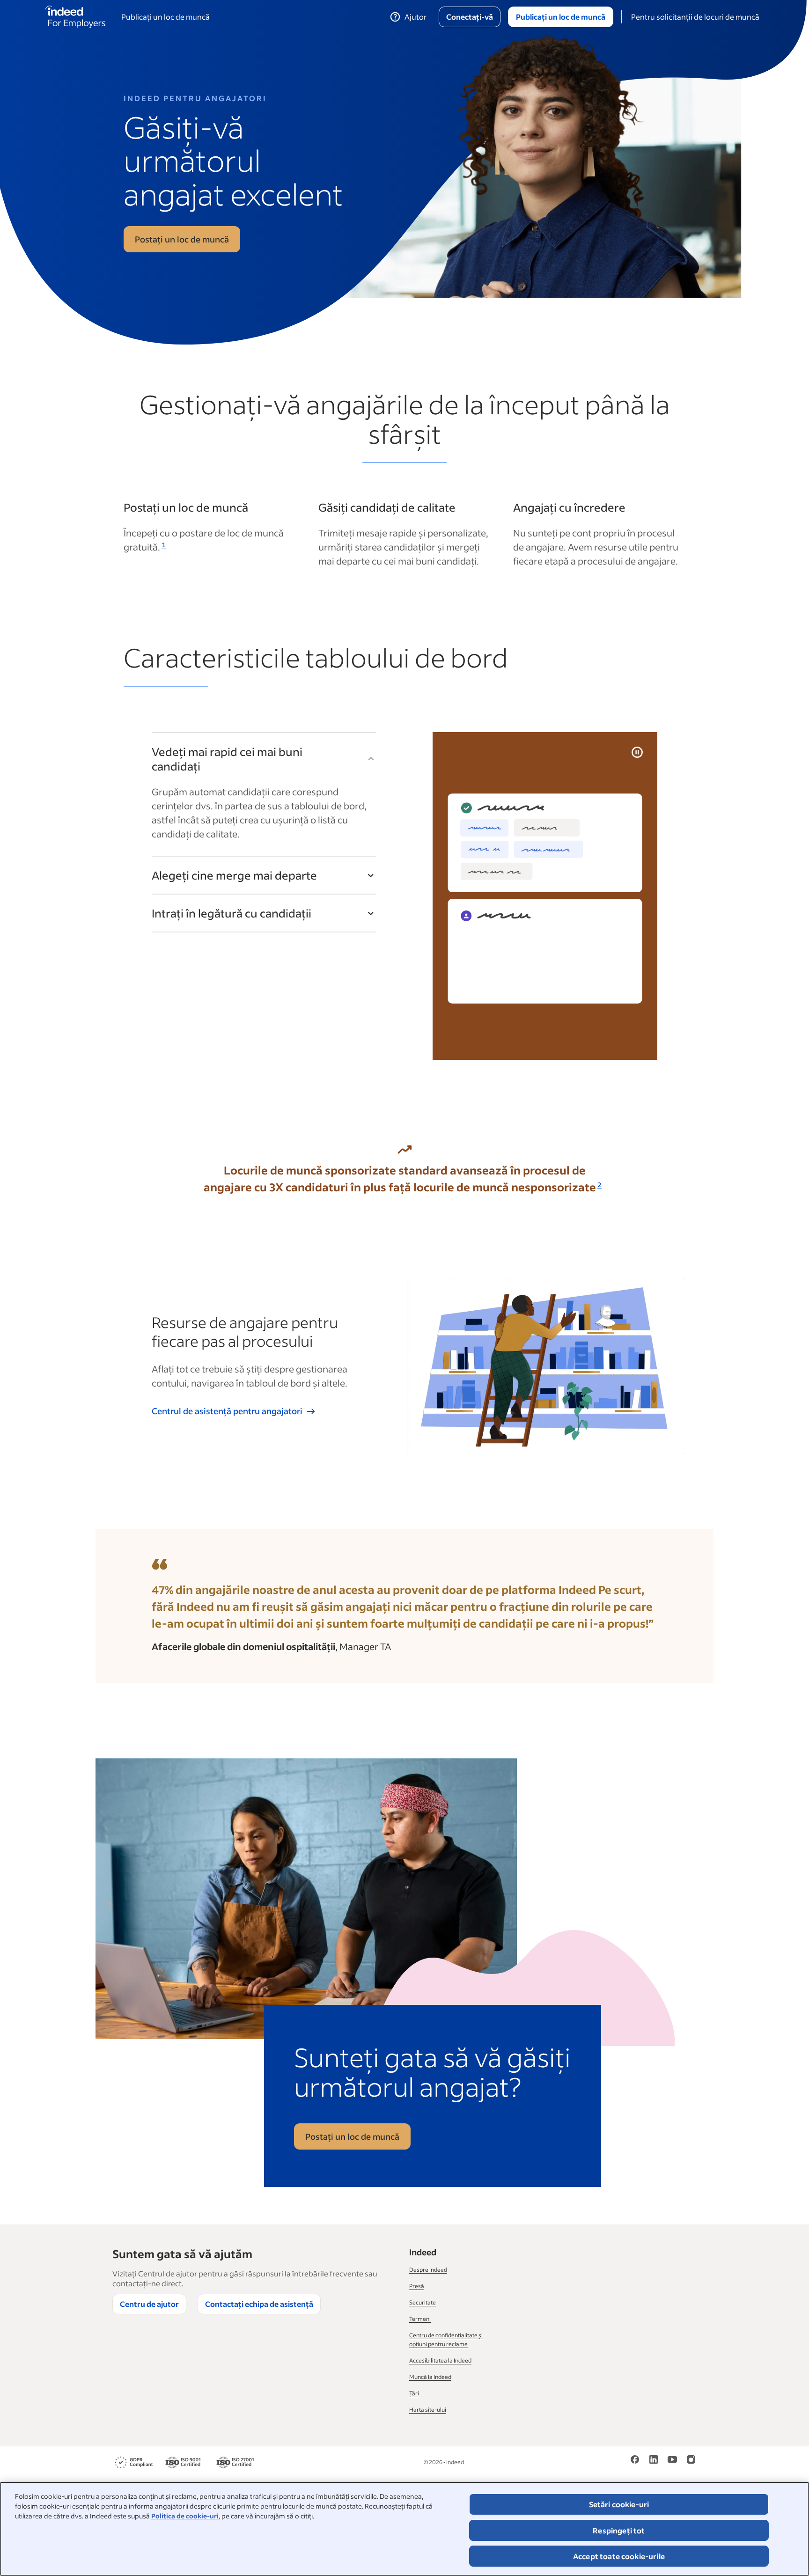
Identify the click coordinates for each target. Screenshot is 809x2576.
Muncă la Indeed (430, 2377)
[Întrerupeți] (637, 752)
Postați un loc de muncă (182, 239)
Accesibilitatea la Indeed (440, 2360)
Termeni (420, 2319)
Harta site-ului (428, 2410)
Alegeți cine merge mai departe (234, 875)
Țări (414, 2393)
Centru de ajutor (149, 2304)
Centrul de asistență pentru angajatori (227, 1411)
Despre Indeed (428, 2270)
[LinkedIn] (654, 2462)
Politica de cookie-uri (185, 2516)
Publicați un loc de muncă (165, 17)
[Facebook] (635, 2462)
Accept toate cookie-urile (619, 2556)
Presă (417, 2286)
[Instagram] (691, 2462)
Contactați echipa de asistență (259, 2304)
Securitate (423, 2302)
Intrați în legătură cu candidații (232, 913)
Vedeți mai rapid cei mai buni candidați (227, 759)
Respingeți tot (619, 2530)
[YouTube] (672, 2462)
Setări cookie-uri (619, 2504)
